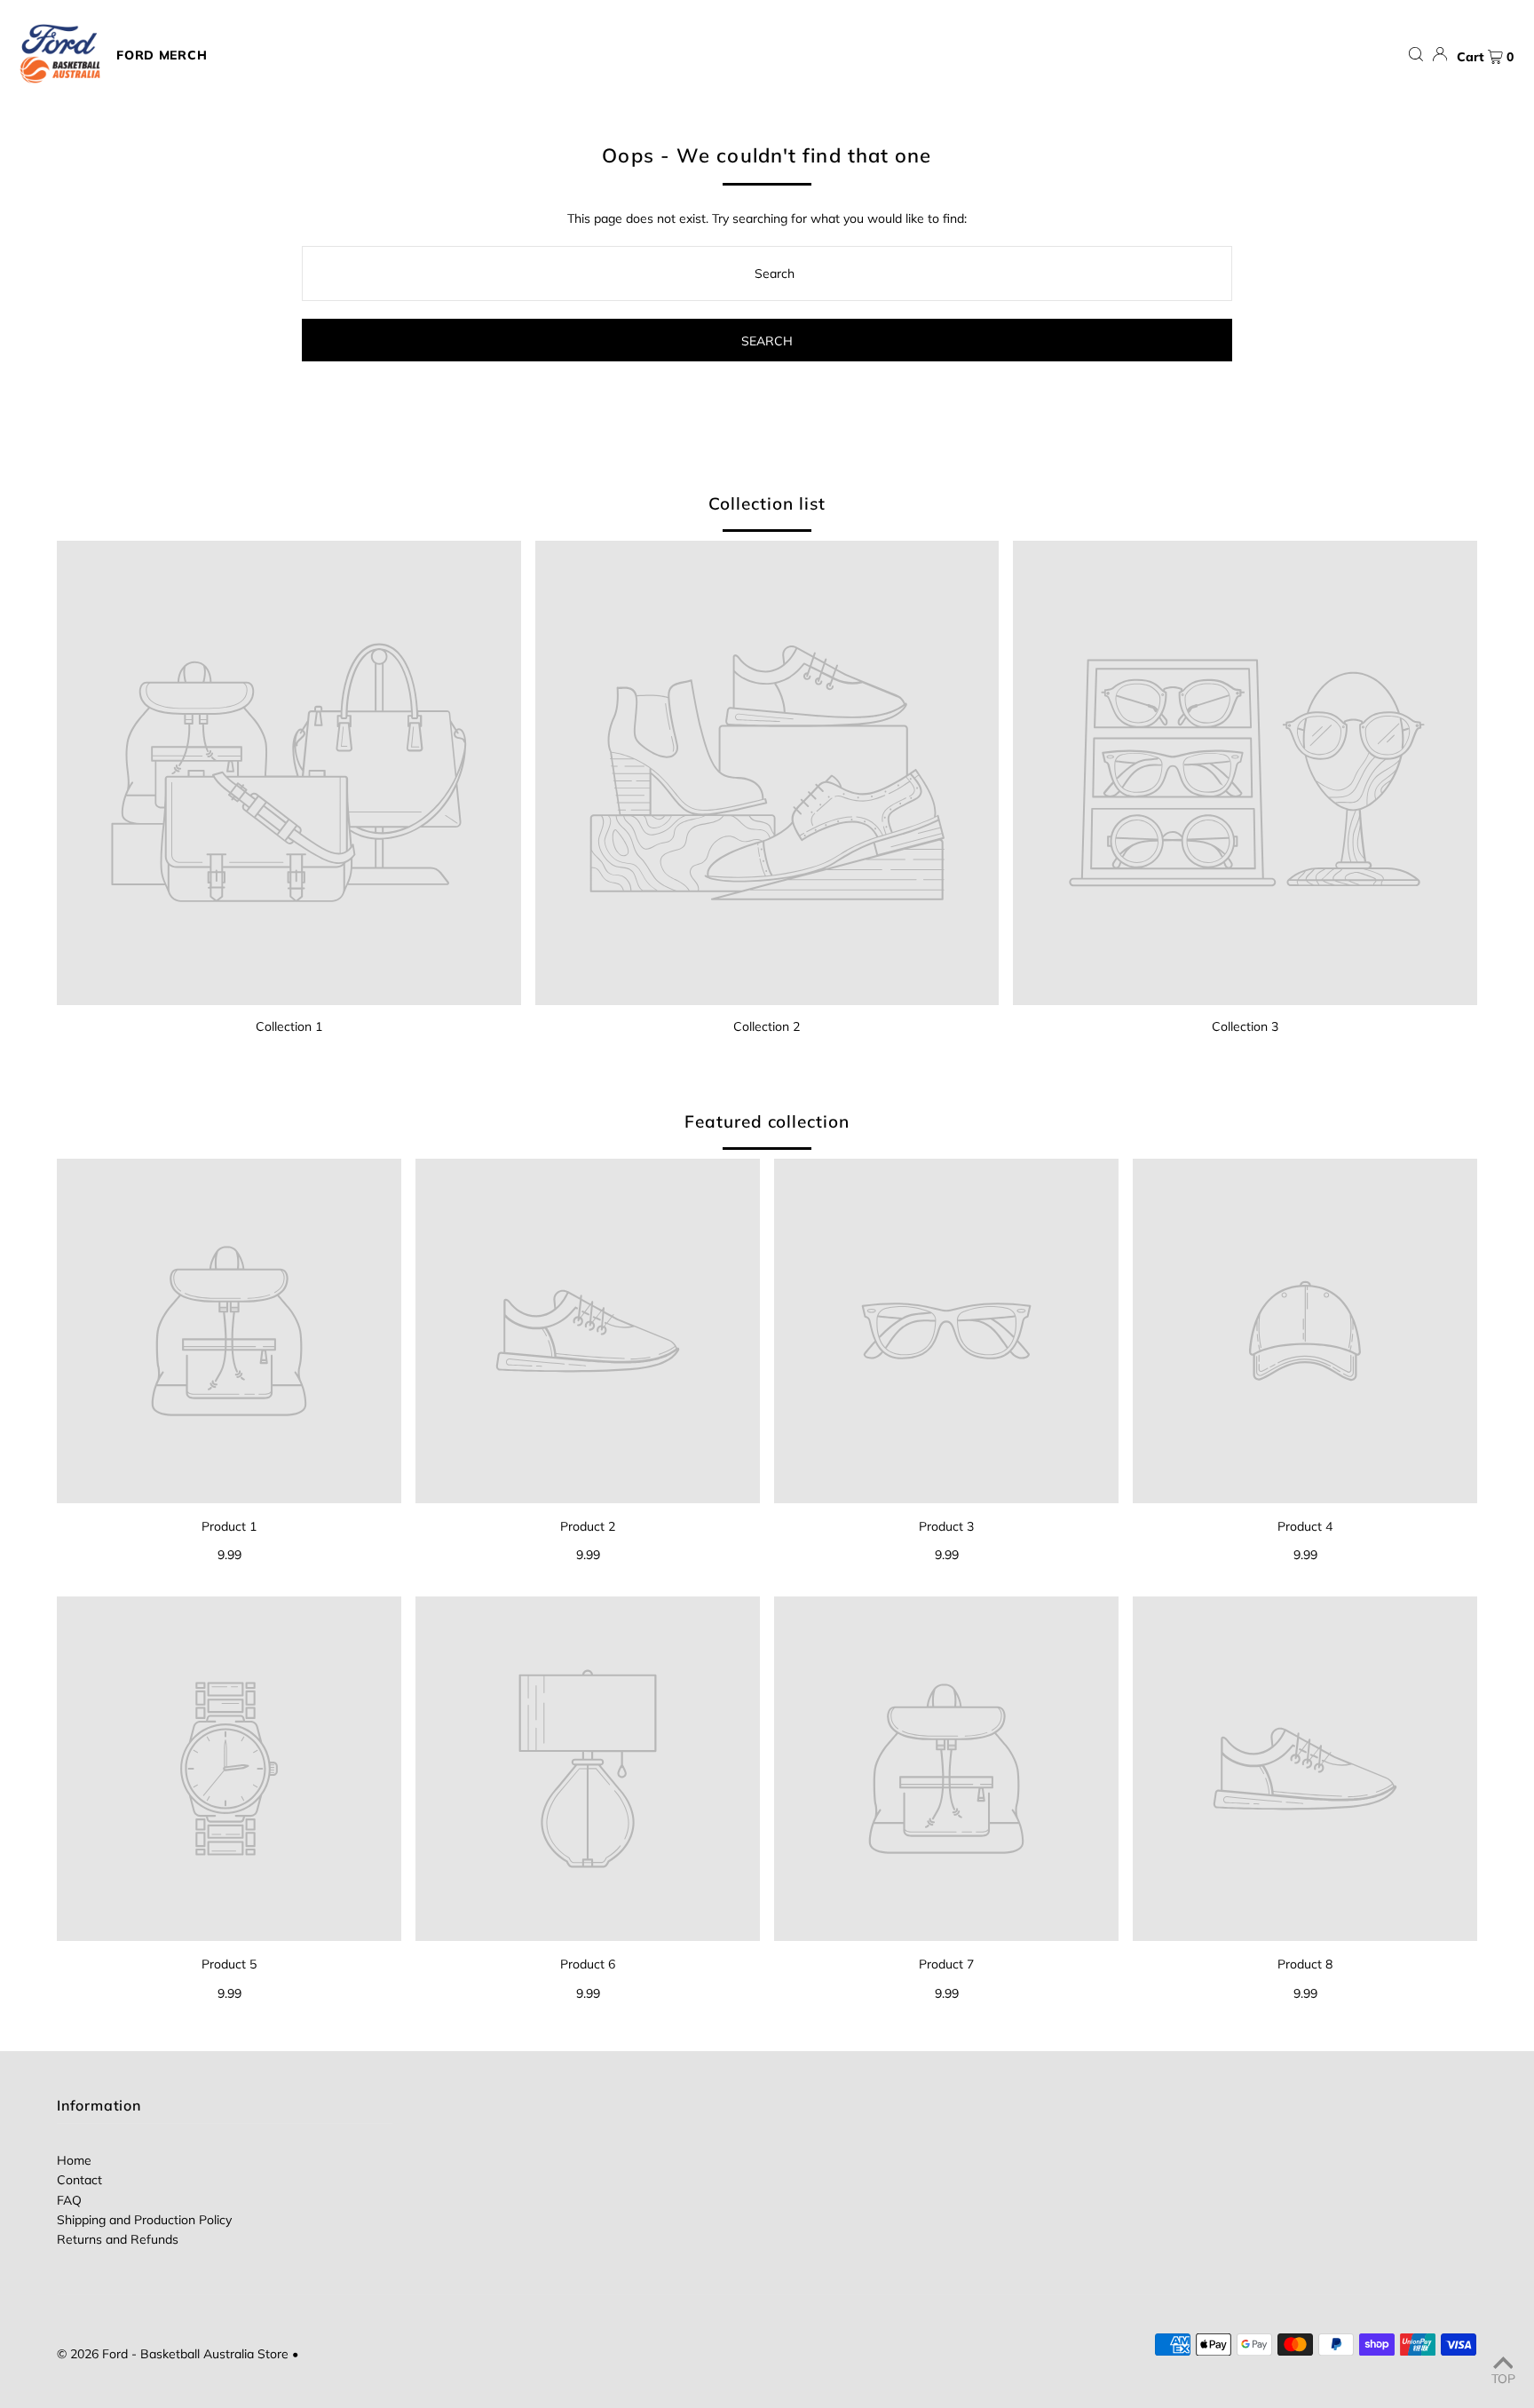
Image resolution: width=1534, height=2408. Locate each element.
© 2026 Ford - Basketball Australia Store (173, 2354)
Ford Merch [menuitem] (162, 55)
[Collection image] (289, 773)
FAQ (69, 2200)
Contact (79, 2180)
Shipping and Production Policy (144, 2220)
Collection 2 (767, 1026)
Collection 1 (289, 1026)
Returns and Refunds (118, 2239)
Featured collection (767, 1121)
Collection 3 (1245, 1026)
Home (74, 2160)
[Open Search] (1416, 55)
